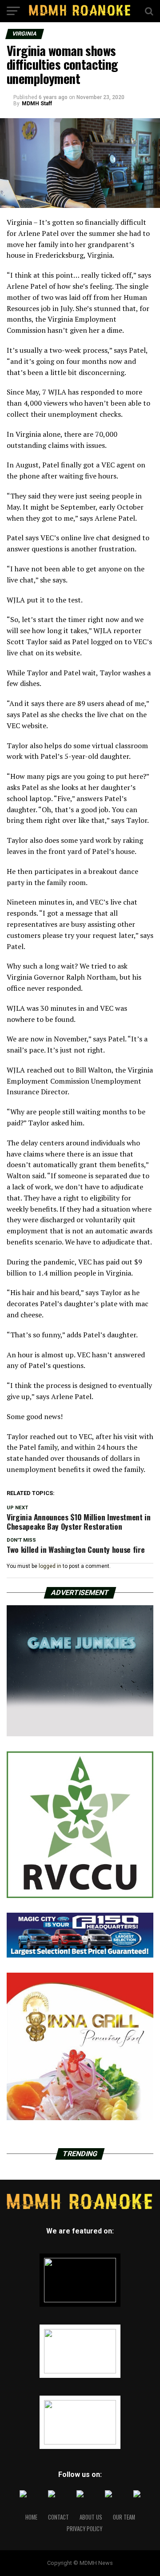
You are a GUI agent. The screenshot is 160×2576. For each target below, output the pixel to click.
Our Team (124, 2517)
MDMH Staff (37, 104)
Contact (58, 2517)
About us (91, 2517)
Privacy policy (84, 2529)
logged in (50, 1566)
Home (31, 2517)
